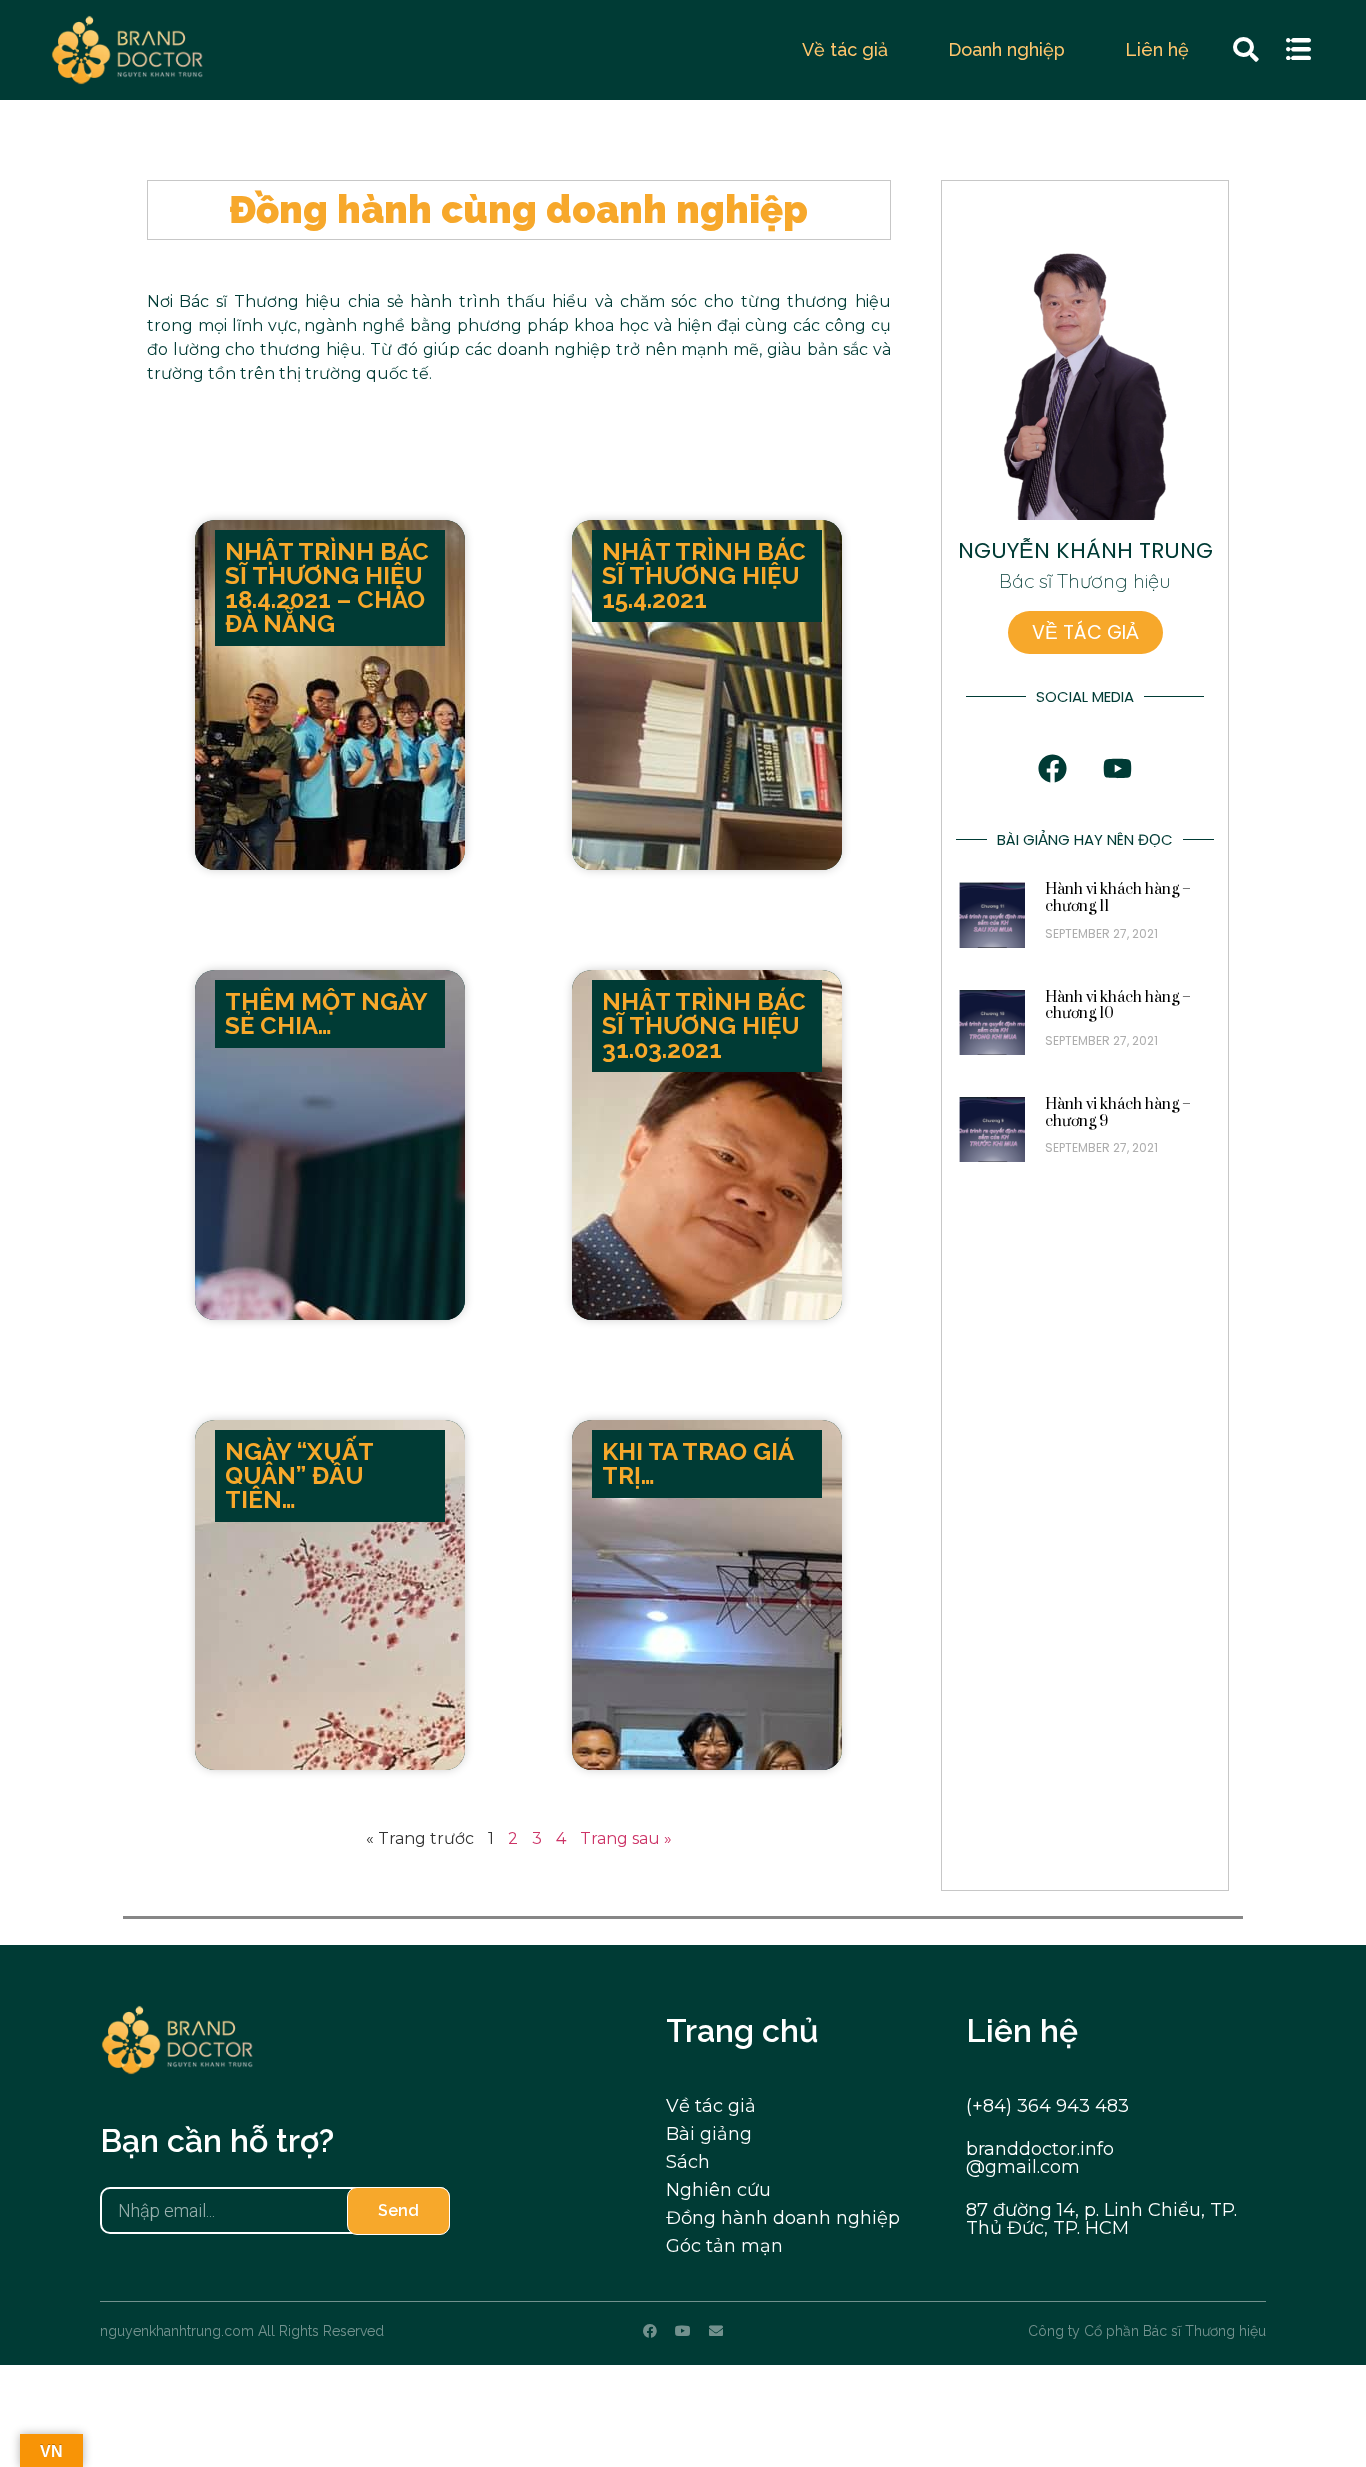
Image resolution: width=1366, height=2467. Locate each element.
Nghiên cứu (718, 2190)
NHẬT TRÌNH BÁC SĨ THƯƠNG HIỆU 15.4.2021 (704, 575)
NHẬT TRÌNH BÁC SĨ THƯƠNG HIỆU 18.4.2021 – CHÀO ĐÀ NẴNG (327, 587)
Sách (688, 2162)
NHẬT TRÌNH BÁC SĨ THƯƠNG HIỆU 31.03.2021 (704, 1025)
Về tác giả (845, 49)
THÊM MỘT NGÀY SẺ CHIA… (326, 1013)
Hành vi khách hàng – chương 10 (1118, 1006)
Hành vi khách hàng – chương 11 (1118, 898)
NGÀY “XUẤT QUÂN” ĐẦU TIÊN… (299, 1475)
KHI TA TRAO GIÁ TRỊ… (697, 1463)
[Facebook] (650, 2331)
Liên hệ (1157, 49)
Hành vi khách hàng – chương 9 (1118, 1113)
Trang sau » (626, 1838)
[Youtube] (683, 2331)
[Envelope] (716, 2331)
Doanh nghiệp (1006, 49)
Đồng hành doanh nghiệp (783, 2218)
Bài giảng (709, 2134)
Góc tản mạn (724, 2246)
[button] (1301, 51)
